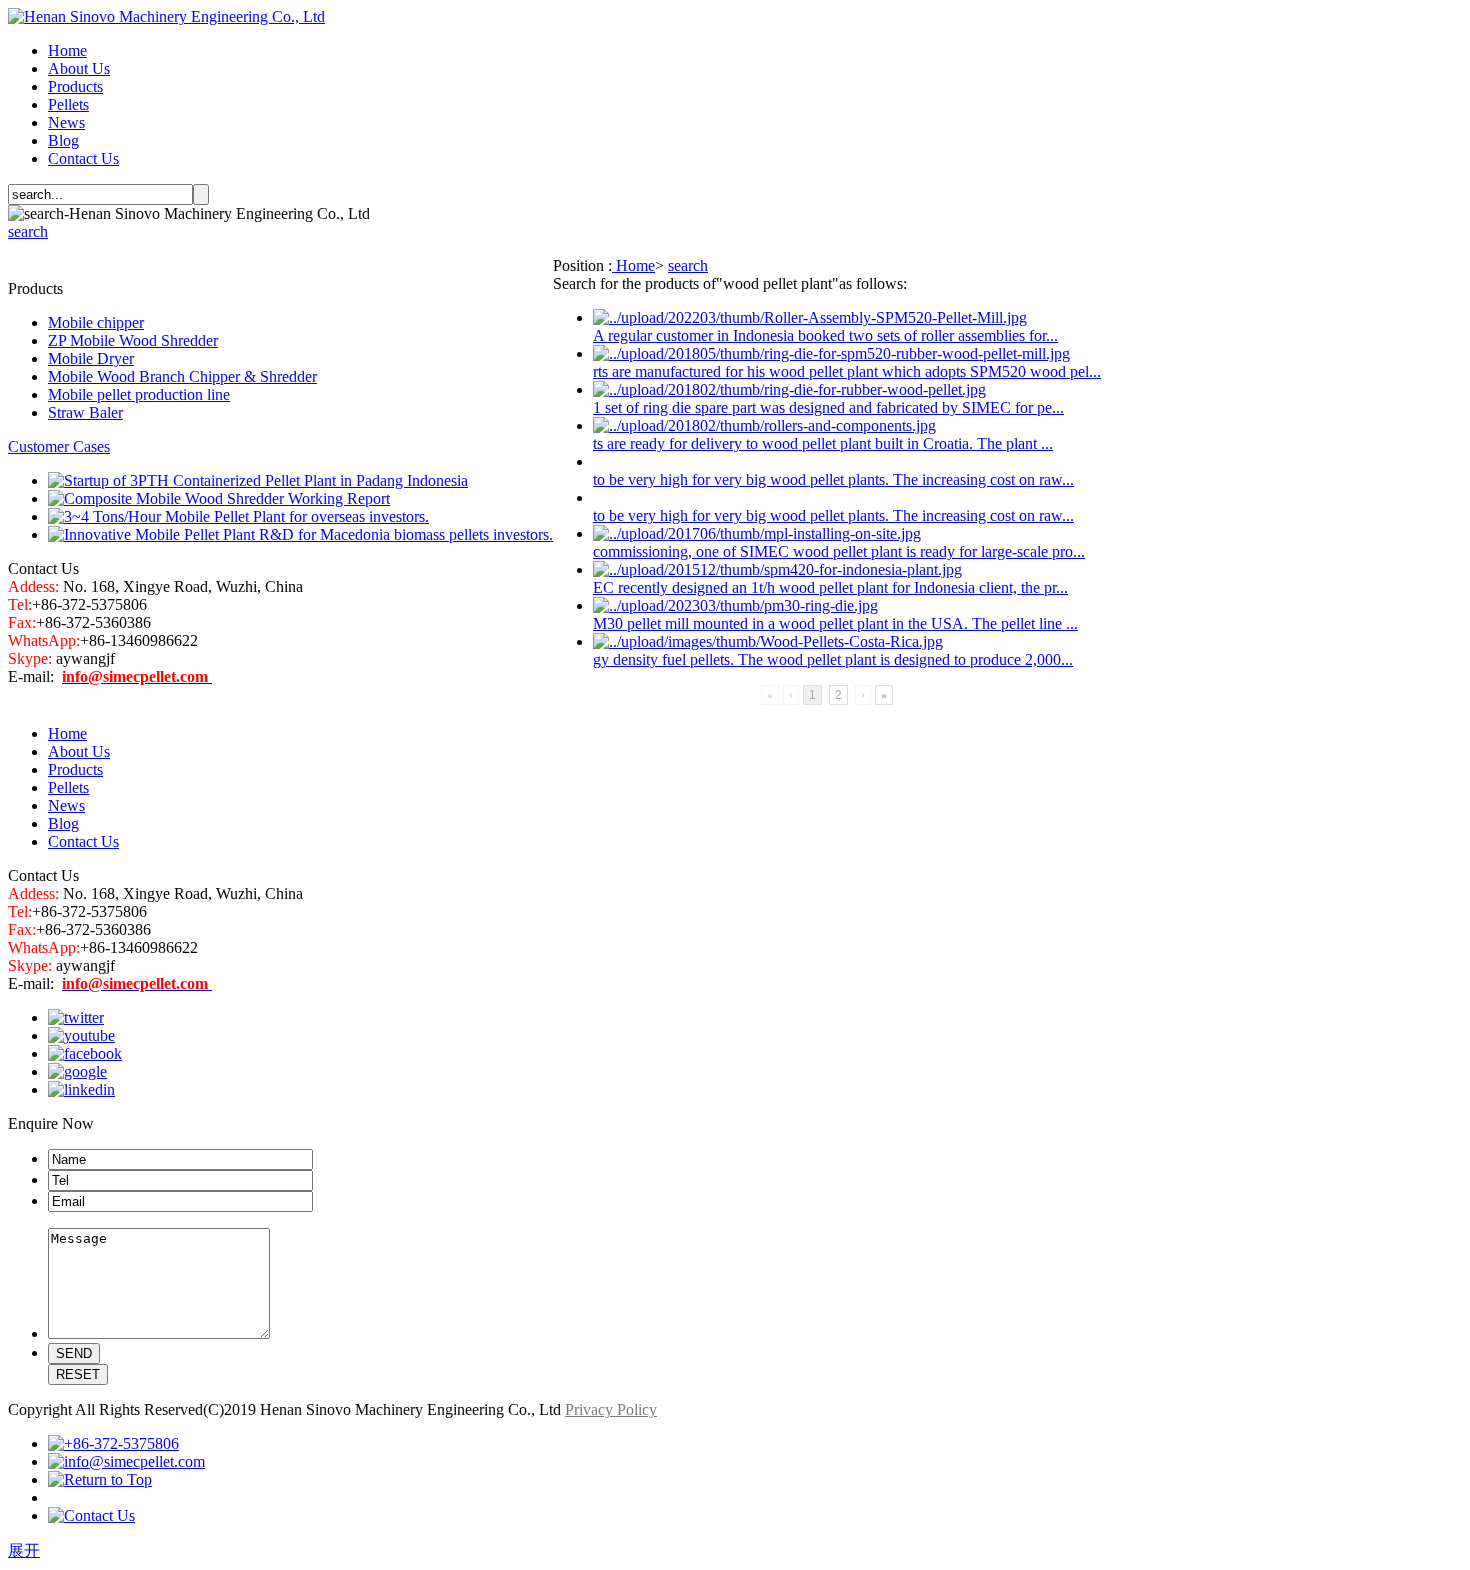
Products (75, 86)
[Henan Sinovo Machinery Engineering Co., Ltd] (166, 16)
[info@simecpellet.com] (126, 1461)
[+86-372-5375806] (113, 1443)
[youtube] (81, 1035)
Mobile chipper (96, 322)
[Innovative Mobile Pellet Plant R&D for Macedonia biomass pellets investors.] (300, 534)
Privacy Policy (611, 1409)
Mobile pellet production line (139, 394)
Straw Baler (85, 412)
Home (67, 50)
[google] (77, 1071)
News (66, 122)
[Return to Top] (100, 1479)
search (28, 231)
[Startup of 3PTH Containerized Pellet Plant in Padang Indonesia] (258, 480)
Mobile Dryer (91, 358)
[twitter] (76, 1017)
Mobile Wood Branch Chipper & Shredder (182, 376)
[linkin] (81, 1089)
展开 (24, 1550)
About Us (79, 68)
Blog (63, 140)
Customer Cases (59, 446)
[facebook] (85, 1053)
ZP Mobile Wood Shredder (133, 340)
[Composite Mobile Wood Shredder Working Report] (219, 498)
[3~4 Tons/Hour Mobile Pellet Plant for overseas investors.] (238, 516)
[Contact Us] (91, 1515)
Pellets (68, 104)
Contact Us (83, 158)
